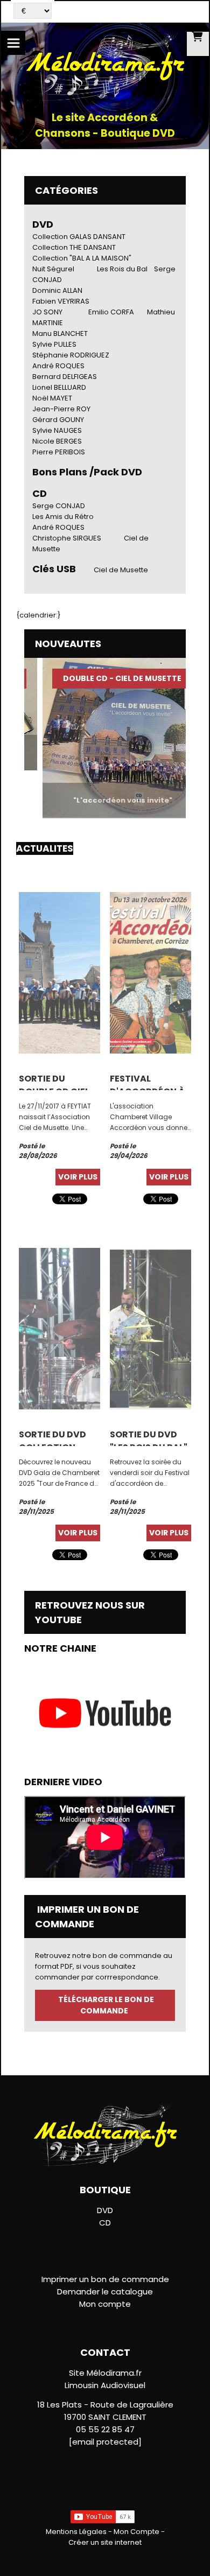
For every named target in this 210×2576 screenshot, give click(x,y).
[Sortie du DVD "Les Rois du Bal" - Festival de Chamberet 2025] (150, 1328)
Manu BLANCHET (60, 334)
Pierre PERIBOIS (59, 452)
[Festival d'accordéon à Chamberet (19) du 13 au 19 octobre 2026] (150, 972)
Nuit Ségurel (53, 269)
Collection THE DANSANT (74, 247)
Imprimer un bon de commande (105, 2279)
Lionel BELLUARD (59, 387)
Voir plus (78, 1177)
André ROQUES (58, 366)
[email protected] (105, 2442)
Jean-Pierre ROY (61, 409)
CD (105, 2223)
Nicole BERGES (57, 441)
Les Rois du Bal (122, 269)
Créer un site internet (105, 2542)
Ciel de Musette (121, 570)
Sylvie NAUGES (57, 430)
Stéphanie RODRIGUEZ (71, 355)
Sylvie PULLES (54, 344)
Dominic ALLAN (57, 290)
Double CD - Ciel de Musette (107, 678)
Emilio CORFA (111, 312)
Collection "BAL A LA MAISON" (82, 258)
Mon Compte (136, 2532)
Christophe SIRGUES (67, 538)
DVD (43, 224)
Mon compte (105, 2304)
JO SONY (47, 312)
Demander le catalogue (105, 2291)
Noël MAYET (52, 398)
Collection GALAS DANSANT (79, 237)
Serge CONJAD (59, 506)
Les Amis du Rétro (63, 517)
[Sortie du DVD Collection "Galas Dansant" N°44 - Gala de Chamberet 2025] (59, 1328)
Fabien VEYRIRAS (61, 301)
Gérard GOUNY (58, 420)
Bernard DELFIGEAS (65, 377)
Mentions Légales (76, 2532)
